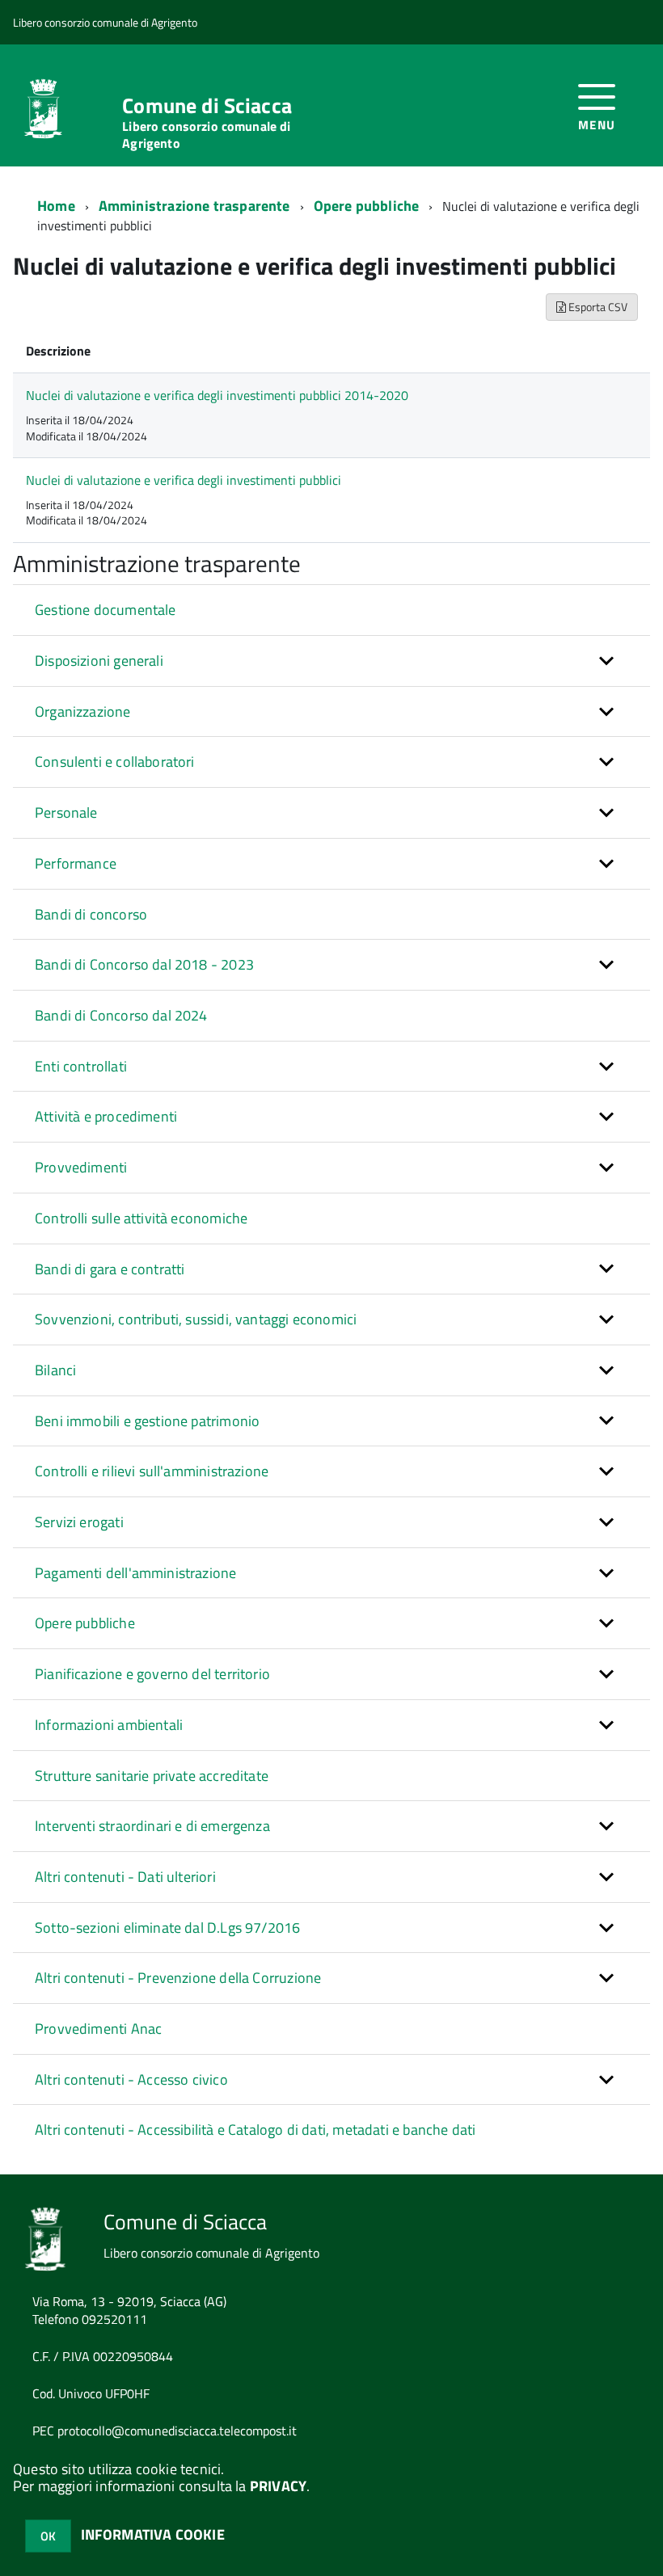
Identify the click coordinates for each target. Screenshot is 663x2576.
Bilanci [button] (55, 1370)
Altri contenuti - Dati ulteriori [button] (125, 1877)
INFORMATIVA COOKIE (153, 2534)
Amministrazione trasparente (194, 206)
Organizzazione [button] (83, 711)
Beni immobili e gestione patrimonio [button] (147, 1421)
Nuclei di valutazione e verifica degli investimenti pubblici (184, 480)
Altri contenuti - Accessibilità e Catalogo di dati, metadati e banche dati (255, 2130)
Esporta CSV (597, 307)
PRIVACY (278, 2486)
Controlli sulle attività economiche (141, 1218)
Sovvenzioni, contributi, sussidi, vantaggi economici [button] (196, 1319)
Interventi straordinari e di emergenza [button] (152, 1826)
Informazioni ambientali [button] (109, 1725)
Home (56, 206)
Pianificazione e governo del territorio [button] (152, 1674)
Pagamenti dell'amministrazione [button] (135, 1573)
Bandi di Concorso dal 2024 (121, 1015)
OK (48, 2536)
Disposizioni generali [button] (99, 661)
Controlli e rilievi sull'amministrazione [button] (152, 1471)
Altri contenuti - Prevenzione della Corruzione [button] (178, 1978)
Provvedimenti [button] (81, 1167)
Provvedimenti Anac (98, 2029)
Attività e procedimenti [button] (106, 1116)
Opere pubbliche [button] (85, 1623)
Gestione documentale (106, 610)
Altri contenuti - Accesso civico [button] (131, 2079)
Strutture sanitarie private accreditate (152, 1776)
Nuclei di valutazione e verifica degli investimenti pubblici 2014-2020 (217, 395)
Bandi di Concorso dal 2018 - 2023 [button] (144, 964)
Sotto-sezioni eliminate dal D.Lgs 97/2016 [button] (167, 1928)
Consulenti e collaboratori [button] (115, 762)
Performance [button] (76, 863)
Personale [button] (66, 812)
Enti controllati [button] (81, 1066)
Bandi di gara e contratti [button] (110, 1269)
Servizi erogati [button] (79, 1522)
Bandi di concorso (91, 914)
